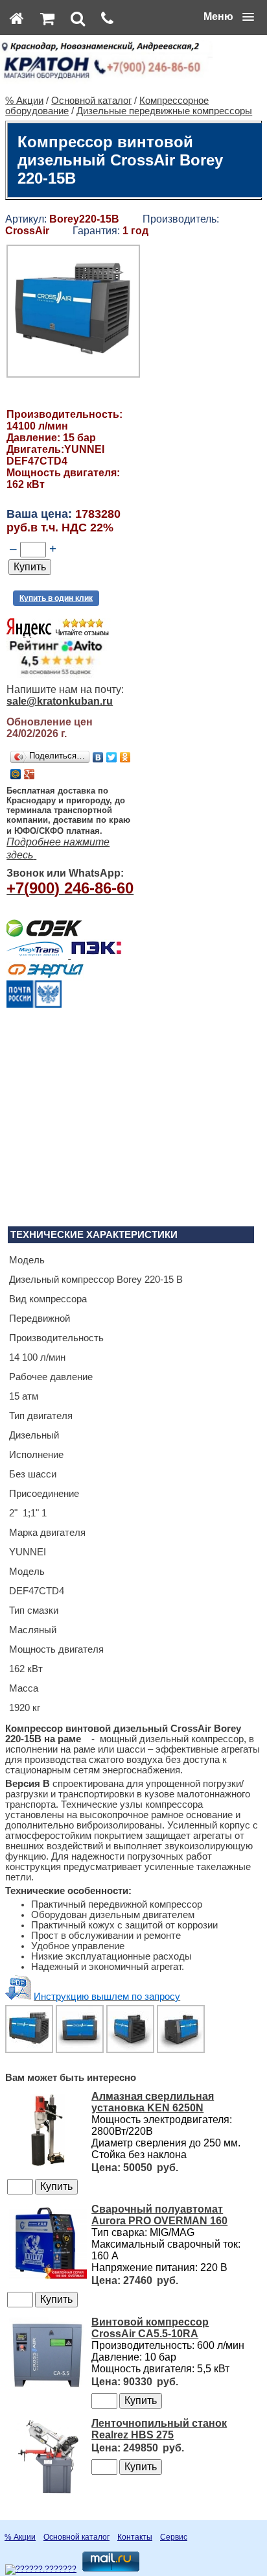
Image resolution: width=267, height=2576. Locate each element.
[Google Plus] (29, 774)
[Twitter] (112, 757)
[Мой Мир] (16, 774)
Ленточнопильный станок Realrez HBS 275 (159, 2429)
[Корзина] (47, 18)
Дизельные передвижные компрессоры (164, 111)
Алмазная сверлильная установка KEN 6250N (153, 2102)
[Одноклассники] (125, 757)
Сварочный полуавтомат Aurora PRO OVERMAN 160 (159, 2215)
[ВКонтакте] (98, 757)
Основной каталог (91, 101)
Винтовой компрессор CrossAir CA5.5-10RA (150, 2328)
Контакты (135, 2537)
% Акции (24, 101)
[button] (229, 17)
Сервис (174, 2537)
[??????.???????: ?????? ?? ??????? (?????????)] (41, 2570)
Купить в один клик (56, 598)
